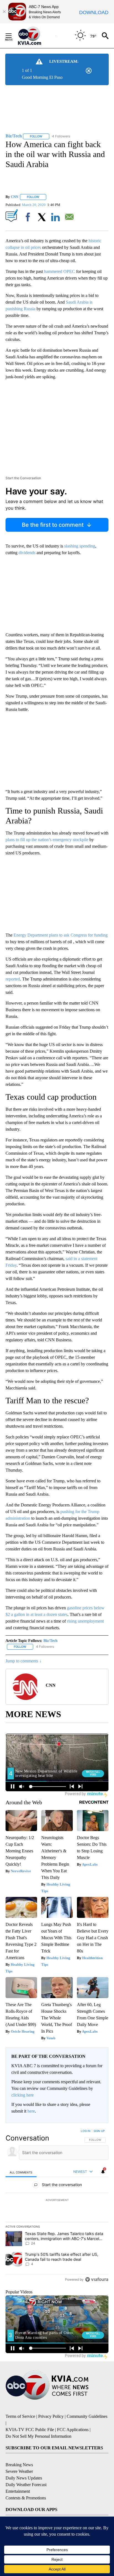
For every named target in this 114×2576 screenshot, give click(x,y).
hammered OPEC (59, 271)
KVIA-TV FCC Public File (30, 2430)
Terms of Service (20, 2416)
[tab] (21, 2172)
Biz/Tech (50, 1641)
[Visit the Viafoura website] (97, 2279)
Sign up (99, 2131)
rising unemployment (85, 1621)
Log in (86, 2131)
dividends (27, 553)
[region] (57, 2206)
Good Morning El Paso (42, 77)
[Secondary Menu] (13, 36)
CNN (15, 197)
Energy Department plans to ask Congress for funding (61, 935)
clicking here (23, 2095)
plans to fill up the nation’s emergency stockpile (47, 840)
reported (13, 979)
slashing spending (80, 546)
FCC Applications (73, 2430)
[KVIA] (36, 36)
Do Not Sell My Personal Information (38, 2436)
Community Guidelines (87, 2416)
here (31, 2111)
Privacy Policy (51, 2416)
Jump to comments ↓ (24, 1661)
